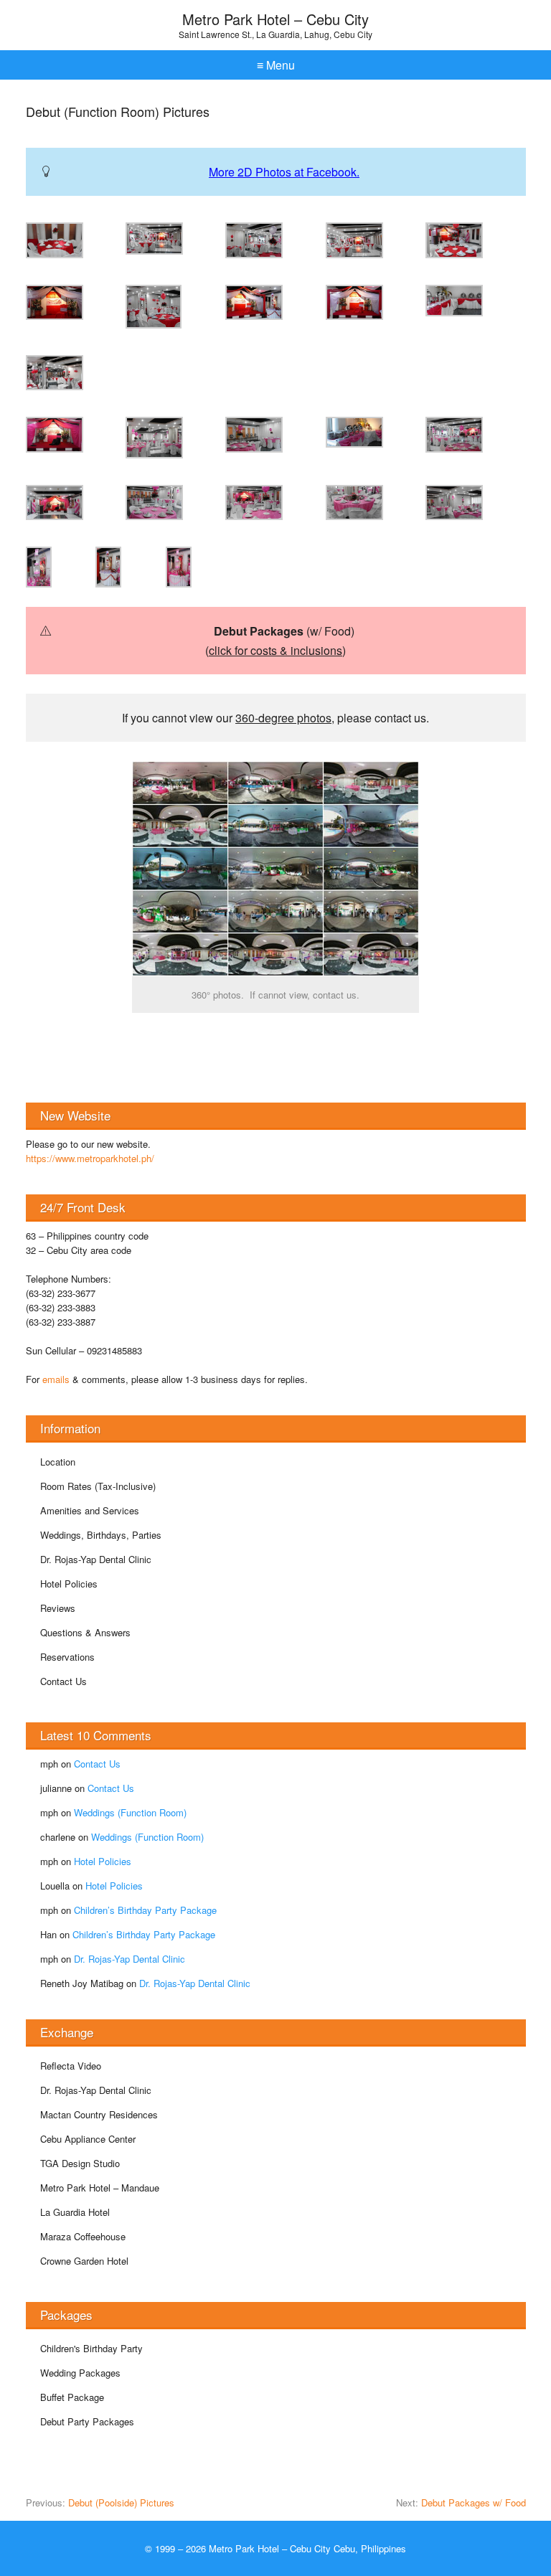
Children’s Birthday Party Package (145, 1910)
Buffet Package (72, 2397)
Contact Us (63, 1681)
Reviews (58, 1608)
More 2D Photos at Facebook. (284, 172)
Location (58, 1462)
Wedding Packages (80, 2373)
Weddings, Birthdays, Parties (101, 1535)
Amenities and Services (90, 1510)
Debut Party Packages (87, 2421)
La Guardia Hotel (75, 2212)
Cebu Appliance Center (88, 2139)
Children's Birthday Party (91, 2348)
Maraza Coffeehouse (83, 2236)
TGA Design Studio (80, 2163)
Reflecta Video (71, 2066)
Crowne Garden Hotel (84, 2261)
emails (56, 1379)
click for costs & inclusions (275, 650)
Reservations (67, 1657)
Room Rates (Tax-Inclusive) (98, 1486)
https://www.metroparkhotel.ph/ (90, 1158)
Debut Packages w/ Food (474, 2502)
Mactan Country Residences (99, 2114)
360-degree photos (283, 718)
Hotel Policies (69, 1584)
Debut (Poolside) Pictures (121, 2502)
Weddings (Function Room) (130, 1812)
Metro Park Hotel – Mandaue (100, 2188)
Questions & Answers (85, 1632)
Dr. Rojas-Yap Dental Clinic (96, 1559)
